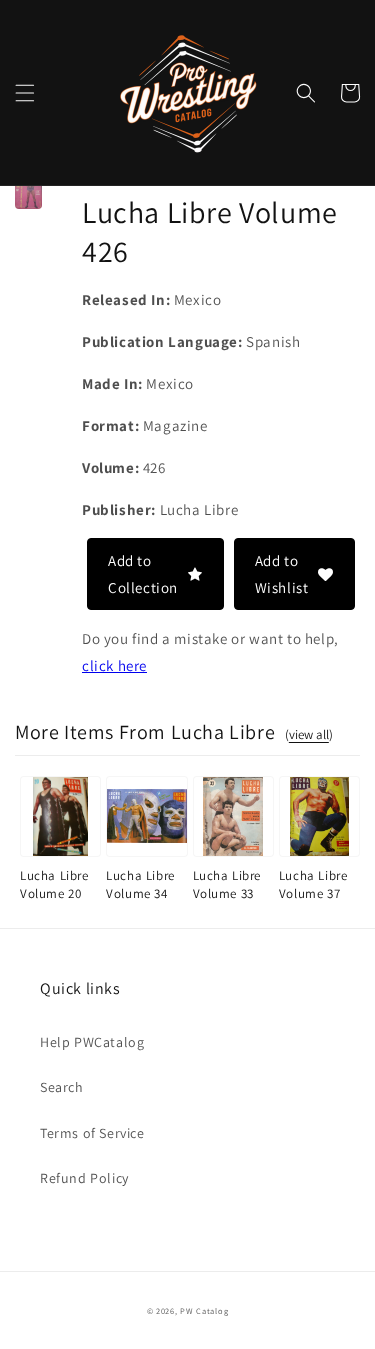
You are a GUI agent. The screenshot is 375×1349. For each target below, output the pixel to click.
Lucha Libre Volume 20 (54, 884)
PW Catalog (204, 1310)
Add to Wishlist (282, 574)
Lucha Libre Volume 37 (313, 884)
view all (309, 734)
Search (62, 1087)
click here (114, 665)
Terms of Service (92, 1133)
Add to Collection (143, 574)
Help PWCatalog (92, 1042)
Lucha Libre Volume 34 (140, 884)
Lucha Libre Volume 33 (227, 884)
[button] (25, 93)
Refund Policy (84, 1178)
